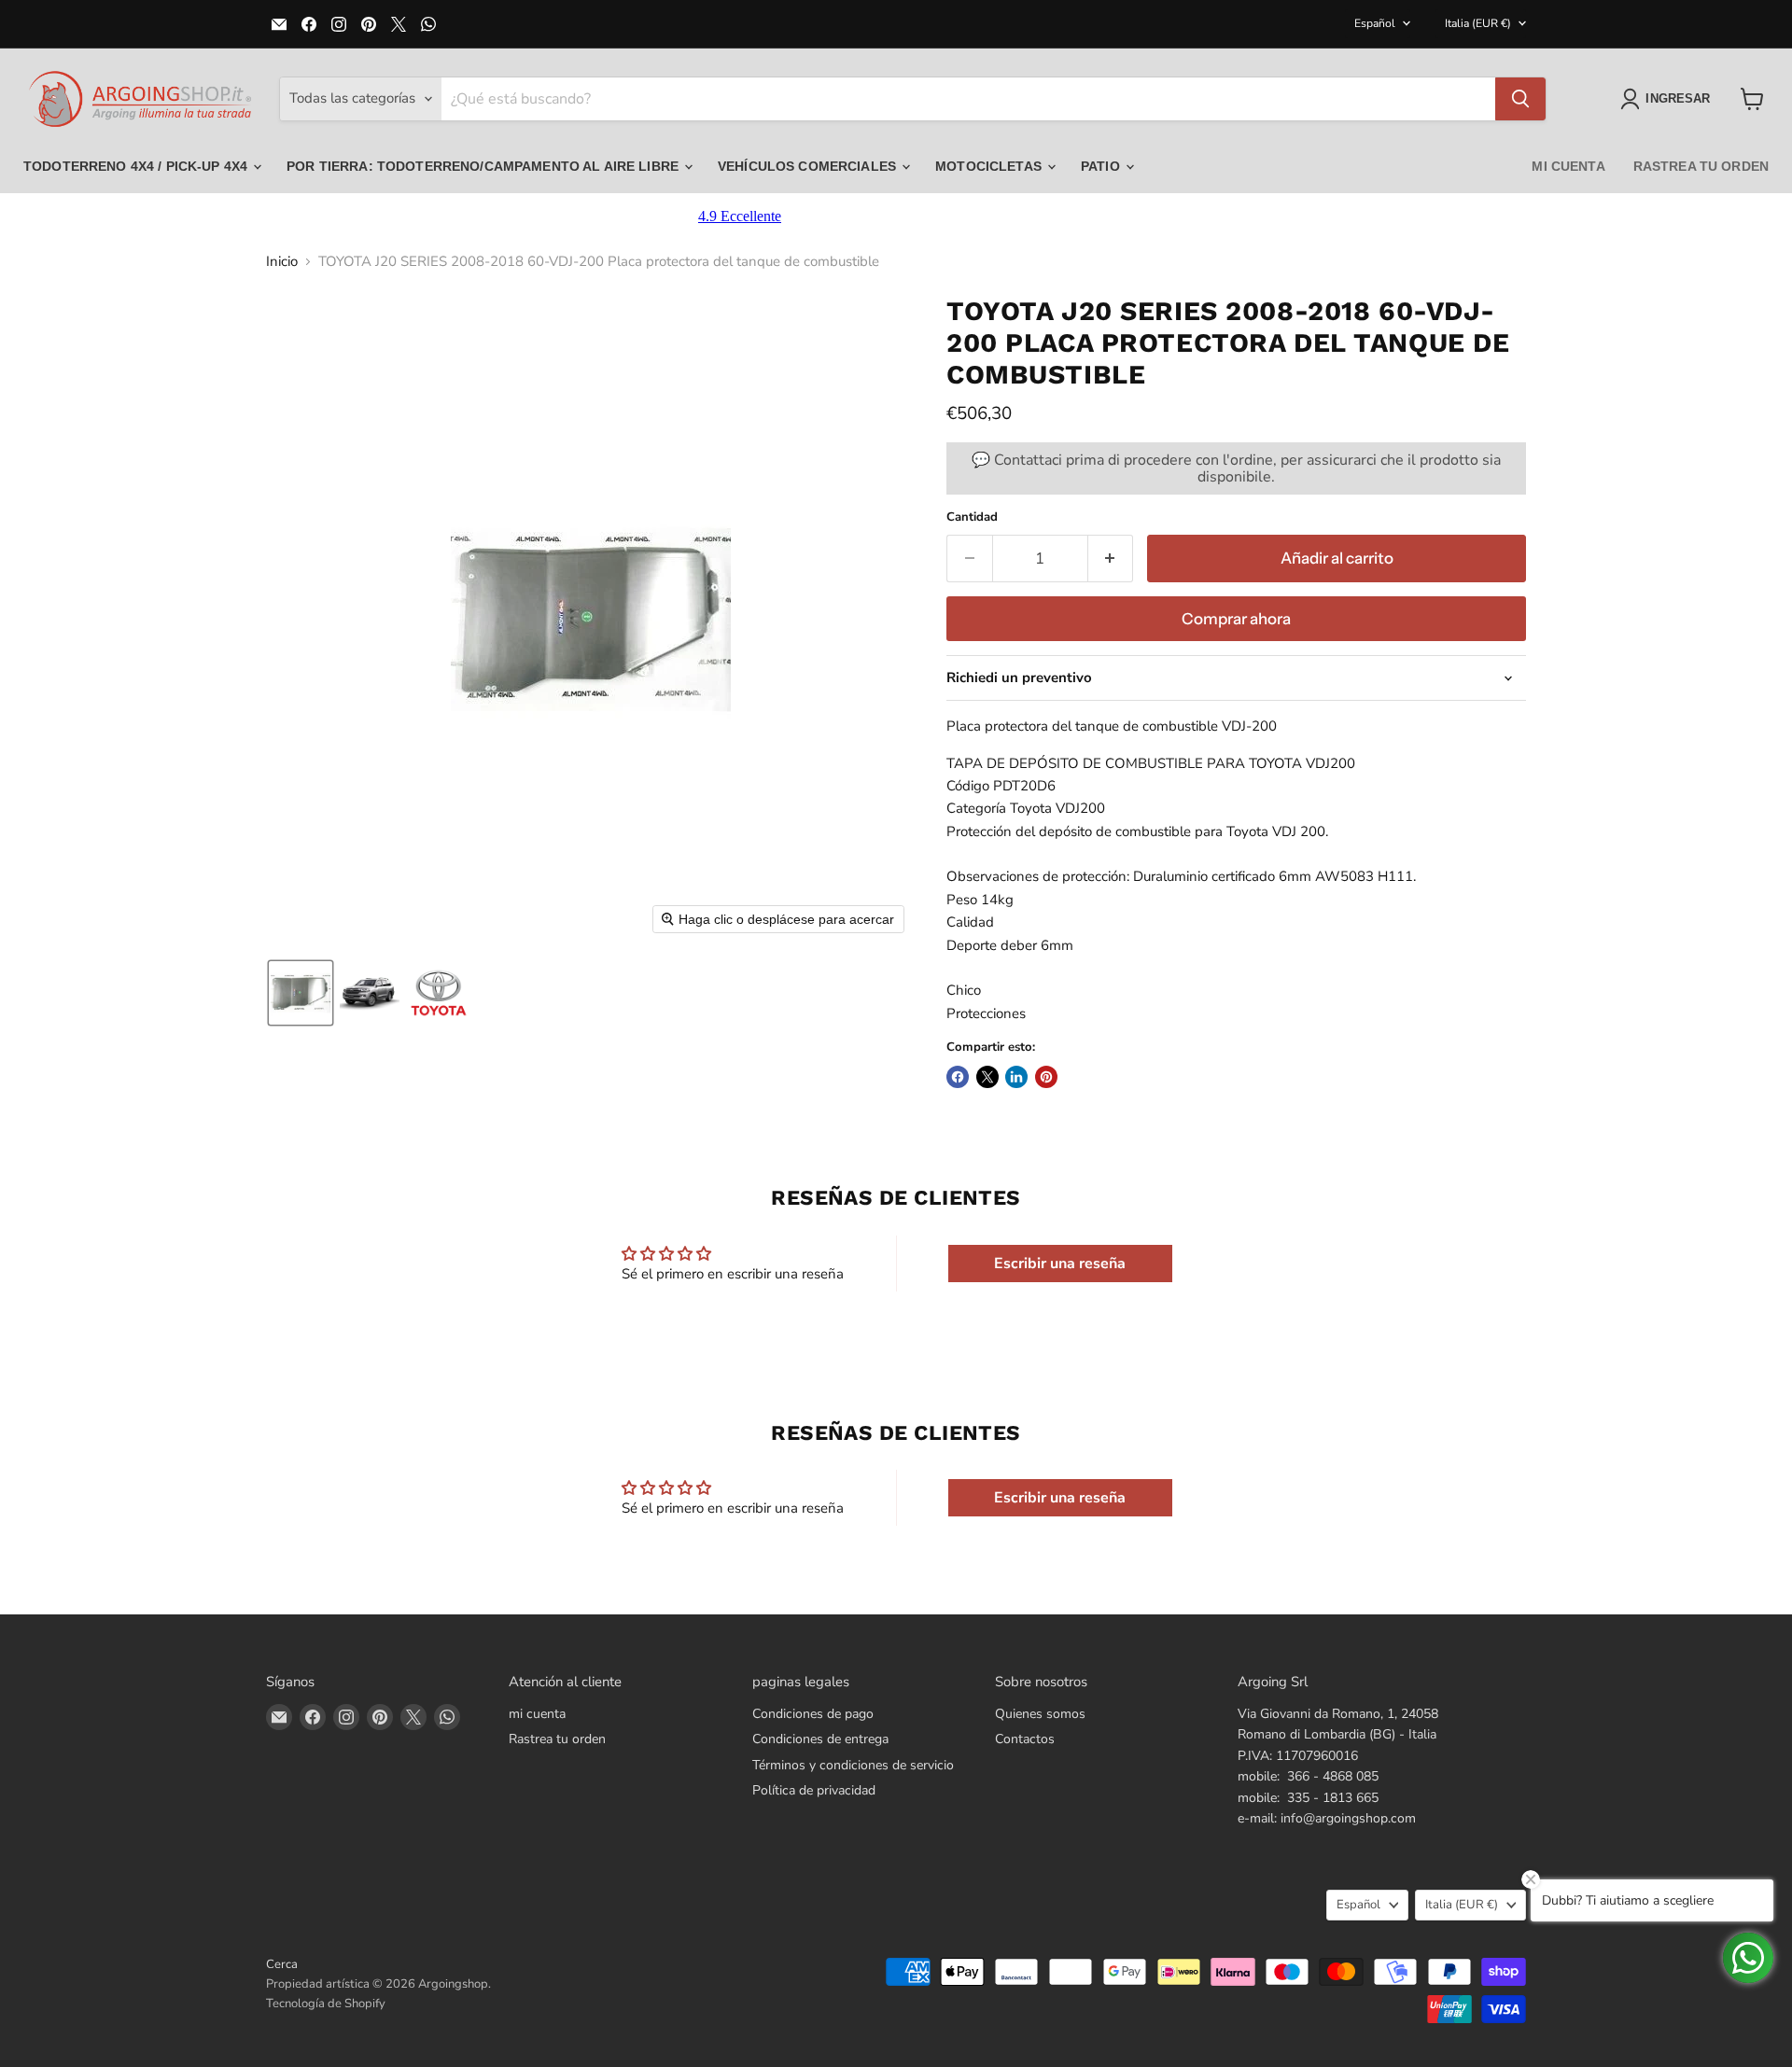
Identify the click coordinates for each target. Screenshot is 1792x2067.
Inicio (282, 262)
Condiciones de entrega (820, 1739)
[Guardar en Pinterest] (1046, 1077)
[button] (1669, 99)
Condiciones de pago (813, 1714)
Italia (1478, 23)
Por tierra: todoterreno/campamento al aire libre (484, 166)
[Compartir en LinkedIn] (1016, 1077)
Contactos (1025, 1739)
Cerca (282, 1964)
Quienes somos (1040, 1714)
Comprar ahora (1236, 619)
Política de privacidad (814, 1790)
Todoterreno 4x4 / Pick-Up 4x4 (137, 166)
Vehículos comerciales (809, 166)
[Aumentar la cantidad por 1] (1111, 559)
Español (1375, 23)
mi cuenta (1568, 166)
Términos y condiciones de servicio (853, 1765)
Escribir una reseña (1060, 1264)
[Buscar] (1520, 99)
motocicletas (990, 166)
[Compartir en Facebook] (958, 1077)
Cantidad (972, 517)
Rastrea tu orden (1701, 166)
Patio (1102, 166)
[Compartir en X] (987, 1077)
